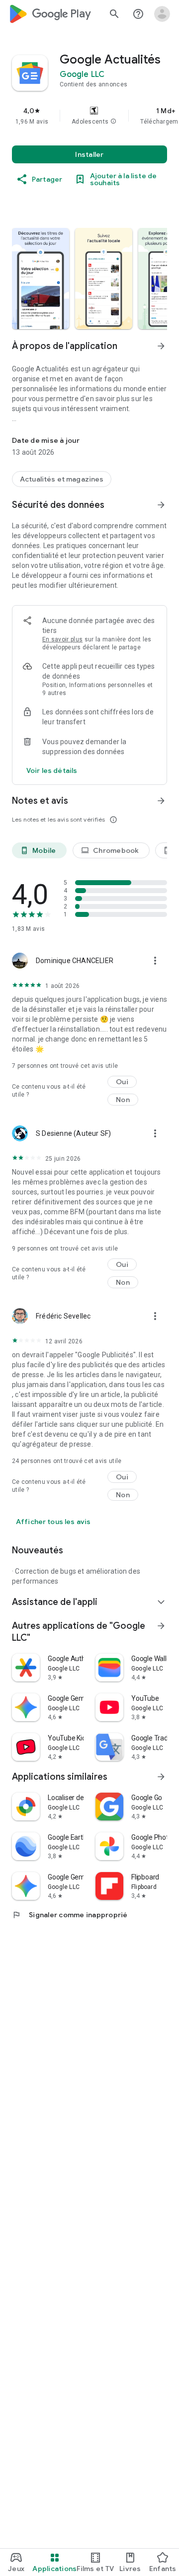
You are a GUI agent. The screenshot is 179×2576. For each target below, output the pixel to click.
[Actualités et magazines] (62, 479)
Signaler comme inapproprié (70, 1915)
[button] (113, 122)
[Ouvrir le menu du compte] (162, 14)
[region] (89, 116)
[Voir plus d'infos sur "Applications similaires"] (161, 1777)
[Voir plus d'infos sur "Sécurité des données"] (161, 505)
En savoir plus (62, 639)
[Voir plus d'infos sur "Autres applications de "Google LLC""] (161, 1626)
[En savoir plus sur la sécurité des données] (52, 770)
